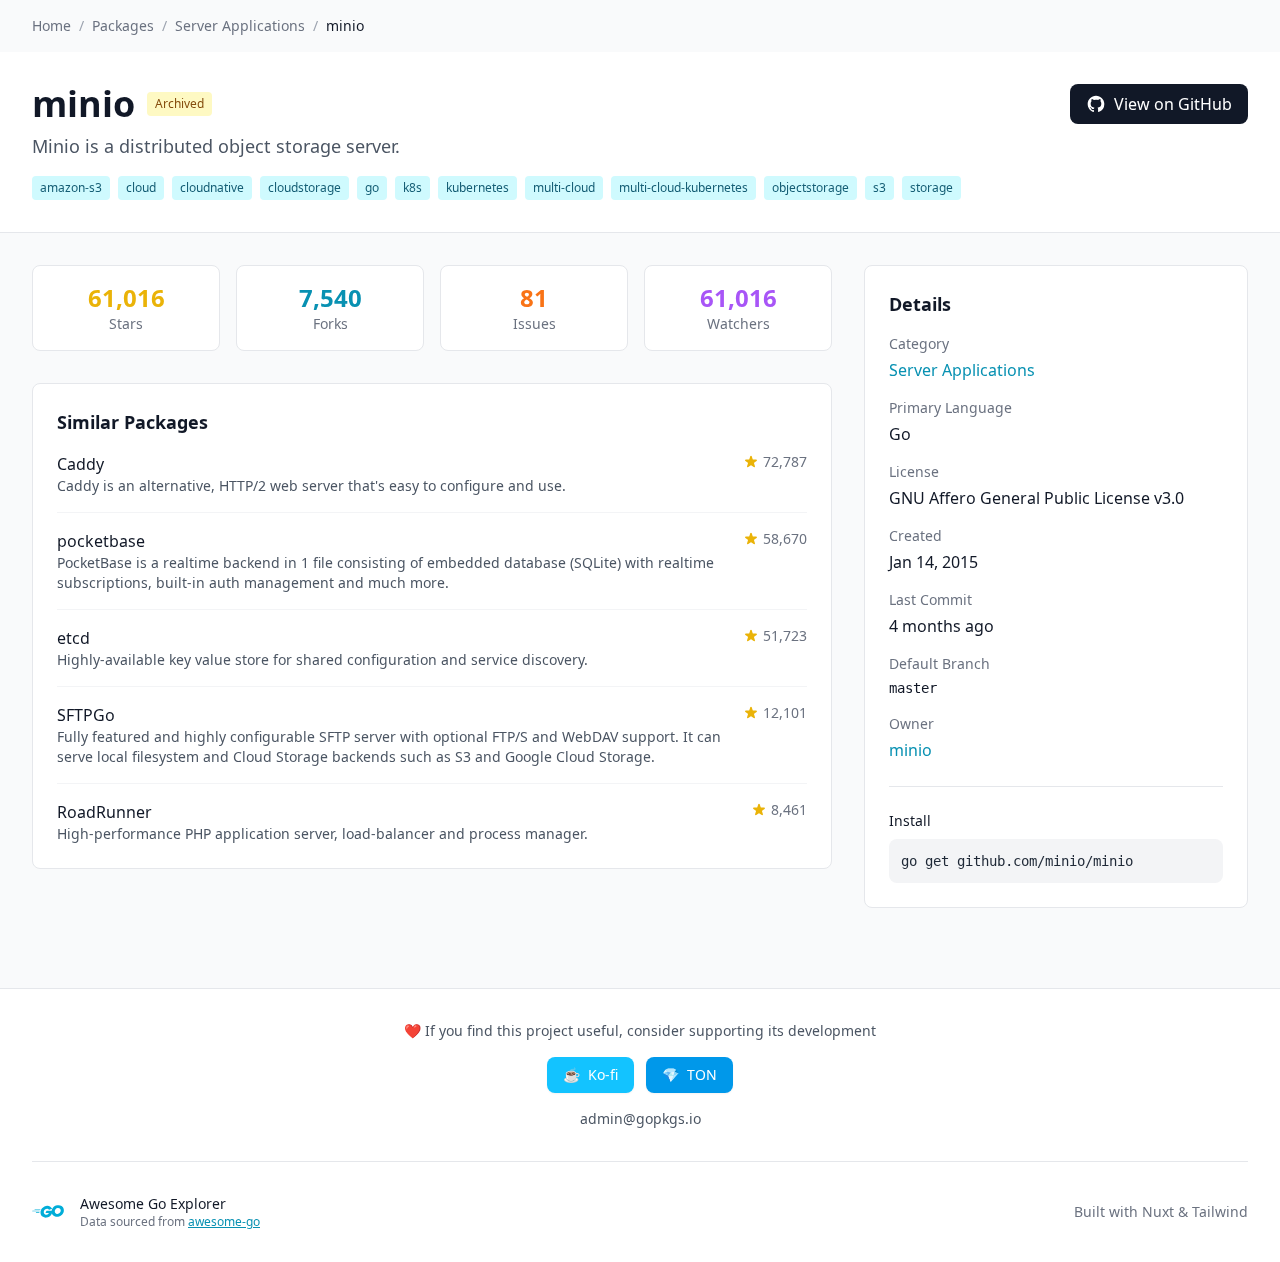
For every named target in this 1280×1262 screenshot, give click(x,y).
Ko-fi (590, 1074)
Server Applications (240, 25)
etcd (73, 638)
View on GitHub (1173, 104)
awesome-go (224, 1221)
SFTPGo (86, 715)
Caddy (80, 464)
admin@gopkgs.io (640, 1118)
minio (910, 750)
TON (689, 1074)
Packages (123, 25)
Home (51, 25)
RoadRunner (104, 812)
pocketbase (101, 541)
